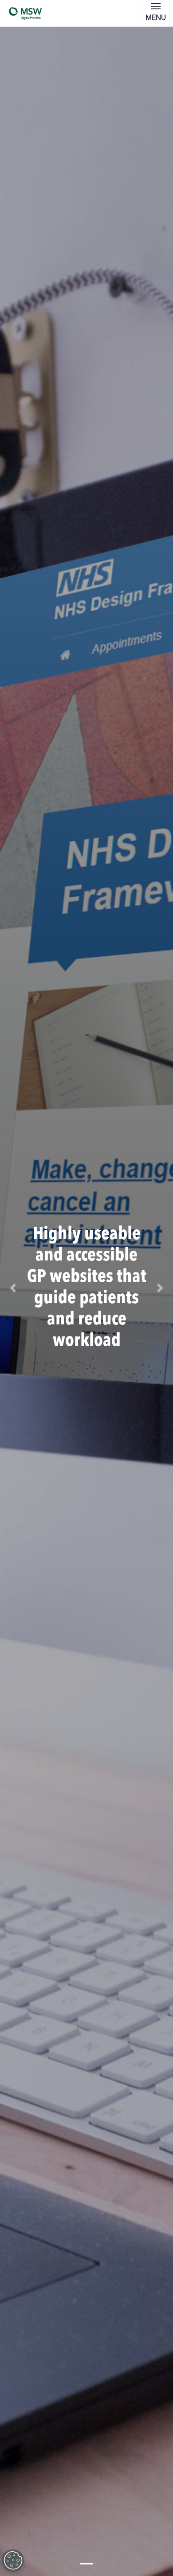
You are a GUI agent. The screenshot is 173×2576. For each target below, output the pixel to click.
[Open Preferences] (13, 2560)
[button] (13, 1288)
